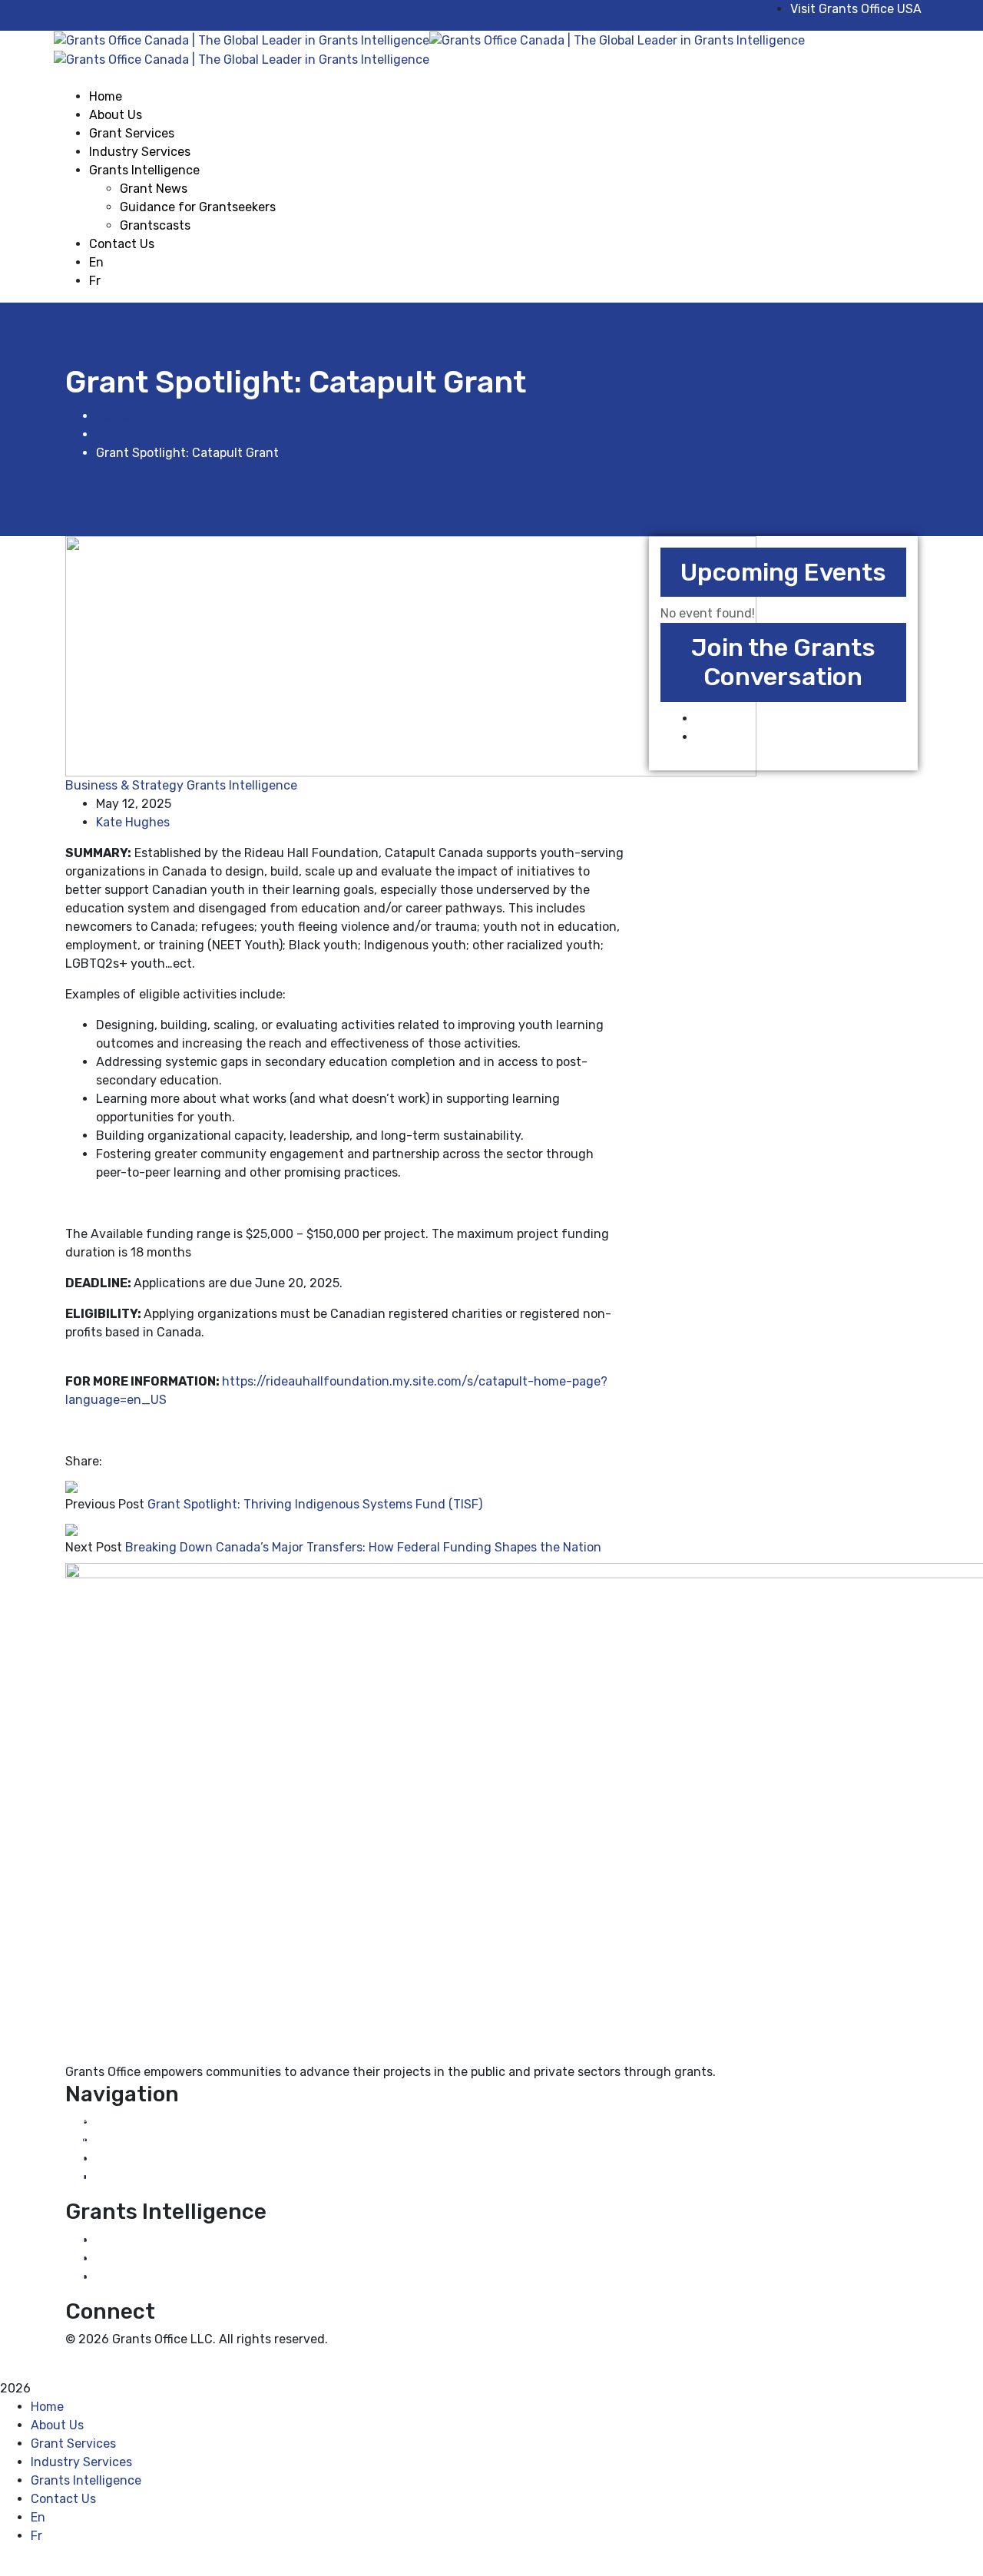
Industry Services (133, 2177)
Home (113, 416)
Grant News (116, 2240)
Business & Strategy (155, 434)
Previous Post (105, 1504)
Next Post (94, 1547)
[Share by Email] (119, 1461)
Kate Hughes (133, 822)
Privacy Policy (106, 2357)
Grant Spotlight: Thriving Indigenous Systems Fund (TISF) (315, 1504)
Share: (84, 1461)
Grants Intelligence (242, 785)
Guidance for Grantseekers (160, 2258)
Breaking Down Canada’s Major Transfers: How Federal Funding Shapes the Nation (363, 1547)
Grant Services (125, 2159)
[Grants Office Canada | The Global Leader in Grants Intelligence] (242, 40)
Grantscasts (117, 2277)
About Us (109, 2140)
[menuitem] (182, 263)
